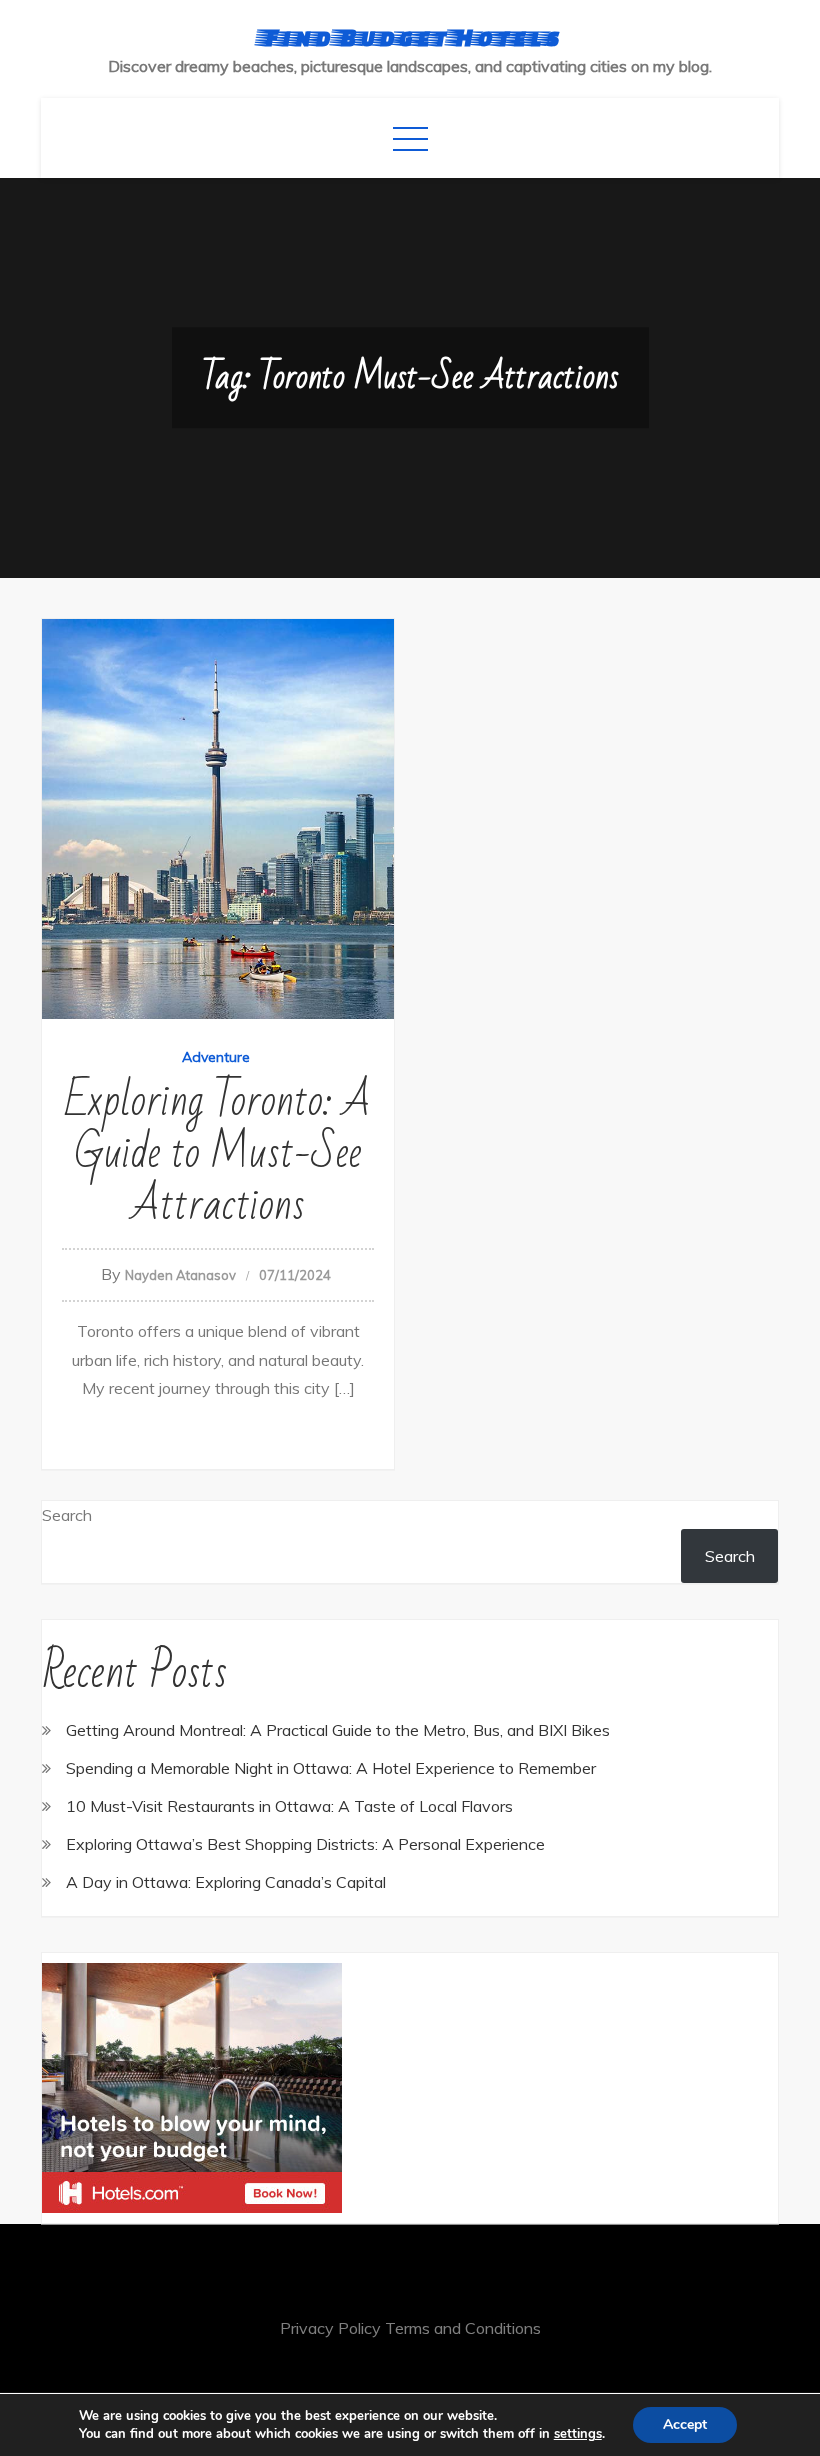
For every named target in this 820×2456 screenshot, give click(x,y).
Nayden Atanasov (180, 1275)
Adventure (216, 1057)
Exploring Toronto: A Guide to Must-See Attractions (218, 1153)
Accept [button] (685, 2424)
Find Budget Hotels (410, 36)
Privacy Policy (330, 2328)
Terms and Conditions (463, 2328)
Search (67, 1515)
